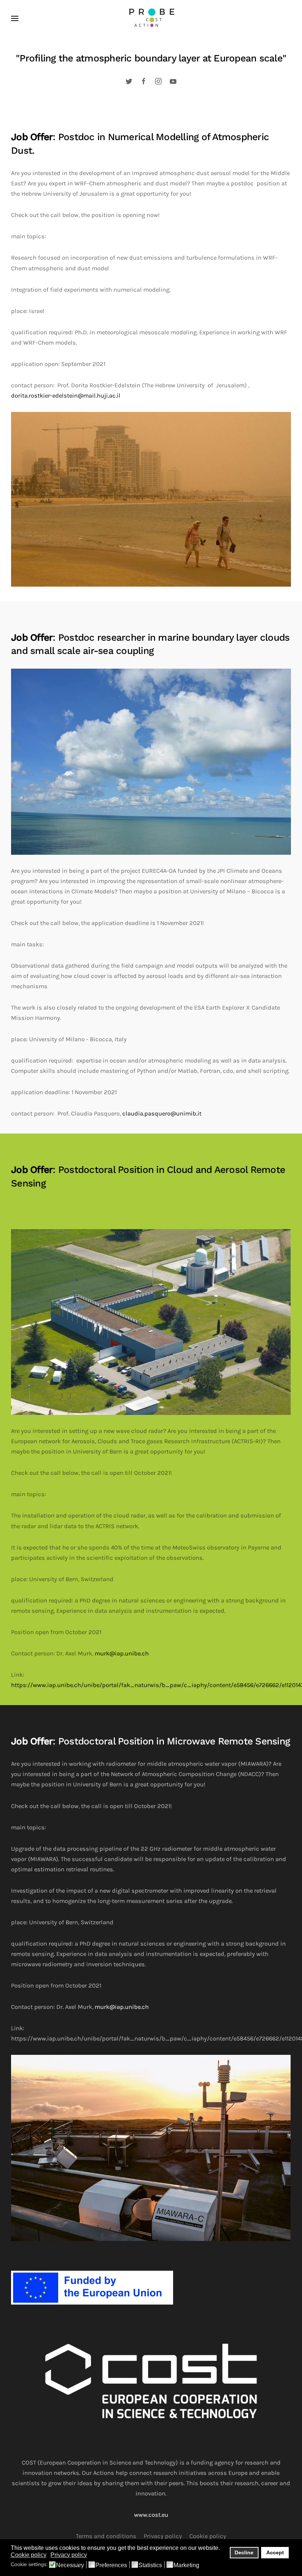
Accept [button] (275, 2552)
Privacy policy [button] (69, 2555)
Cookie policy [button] (29, 2555)
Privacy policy (163, 2536)
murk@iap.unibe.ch (122, 1653)
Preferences (111, 2565)
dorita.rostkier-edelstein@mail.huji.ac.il (66, 396)
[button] (15, 18)
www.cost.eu (151, 2515)
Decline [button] (244, 2552)
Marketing (186, 2565)
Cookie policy (208, 2536)
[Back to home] (151, 18)
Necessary (70, 2565)
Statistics (150, 2565)
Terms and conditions (106, 2536)
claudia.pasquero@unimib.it (162, 1113)
